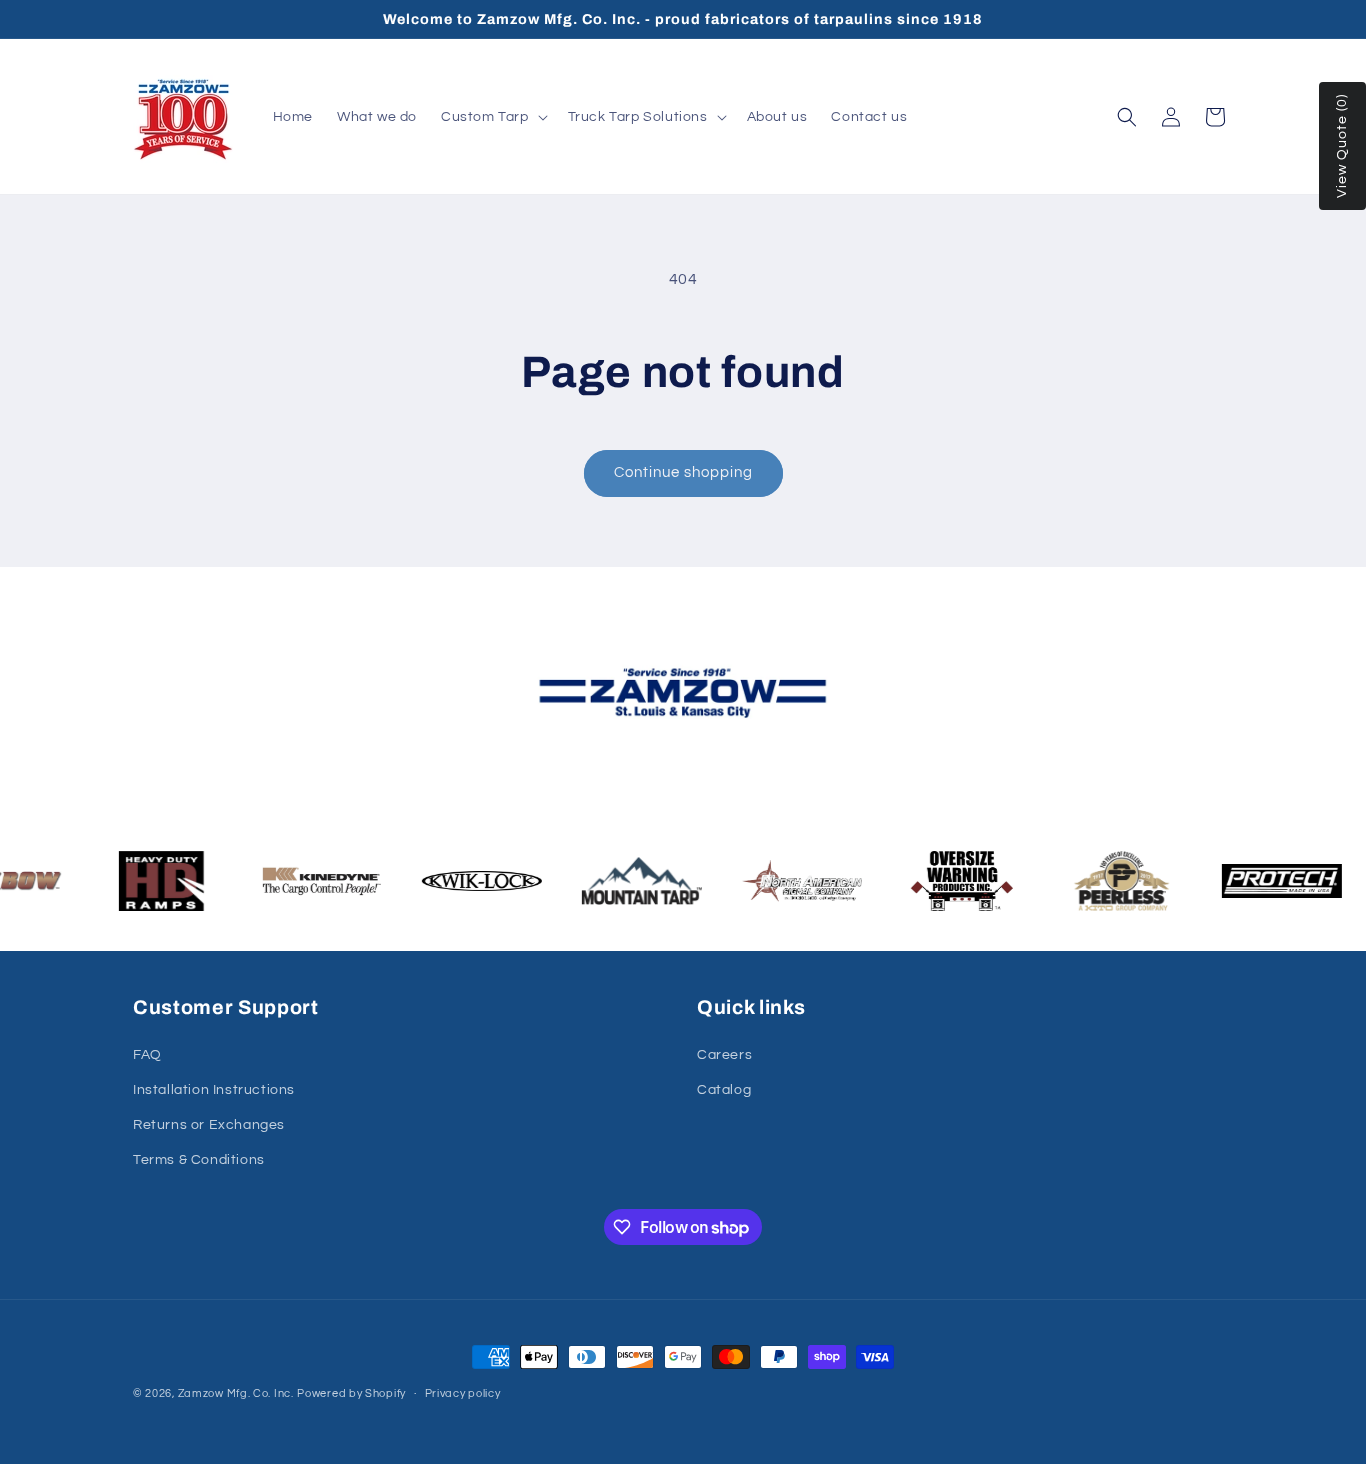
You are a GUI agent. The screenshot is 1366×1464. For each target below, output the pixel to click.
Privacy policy (463, 1393)
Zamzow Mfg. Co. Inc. (236, 1393)
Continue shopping (683, 472)
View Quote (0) (1342, 146)
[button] (492, 117)
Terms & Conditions (199, 1160)
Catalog (724, 1090)
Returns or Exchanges (209, 1125)
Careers (724, 1055)
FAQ (147, 1055)
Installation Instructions (214, 1090)
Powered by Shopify (351, 1393)
